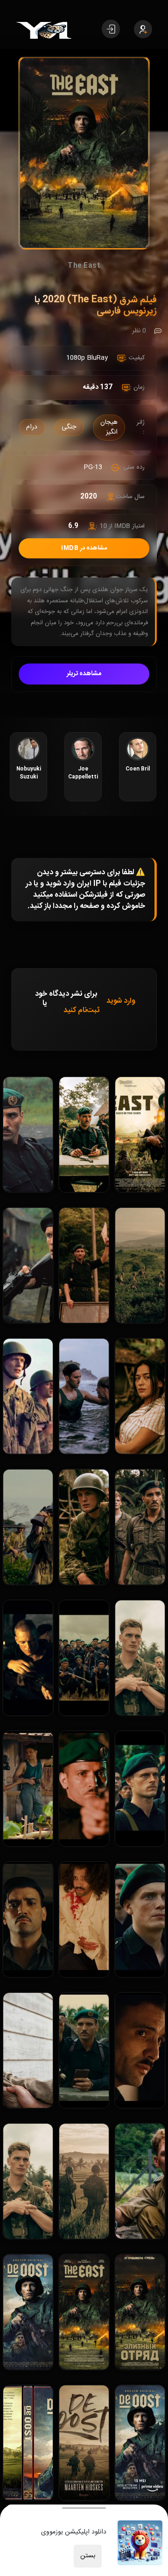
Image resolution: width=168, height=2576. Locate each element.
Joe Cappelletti (83, 773)
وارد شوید (121, 1001)
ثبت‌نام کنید (81, 1010)
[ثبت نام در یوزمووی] (143, 29)
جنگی (69, 427)
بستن (88, 2556)
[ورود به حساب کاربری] (111, 29)
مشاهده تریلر (84, 674)
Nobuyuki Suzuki (29, 773)
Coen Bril (138, 769)
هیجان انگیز (109, 427)
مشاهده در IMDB (84, 548)
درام (32, 427)
